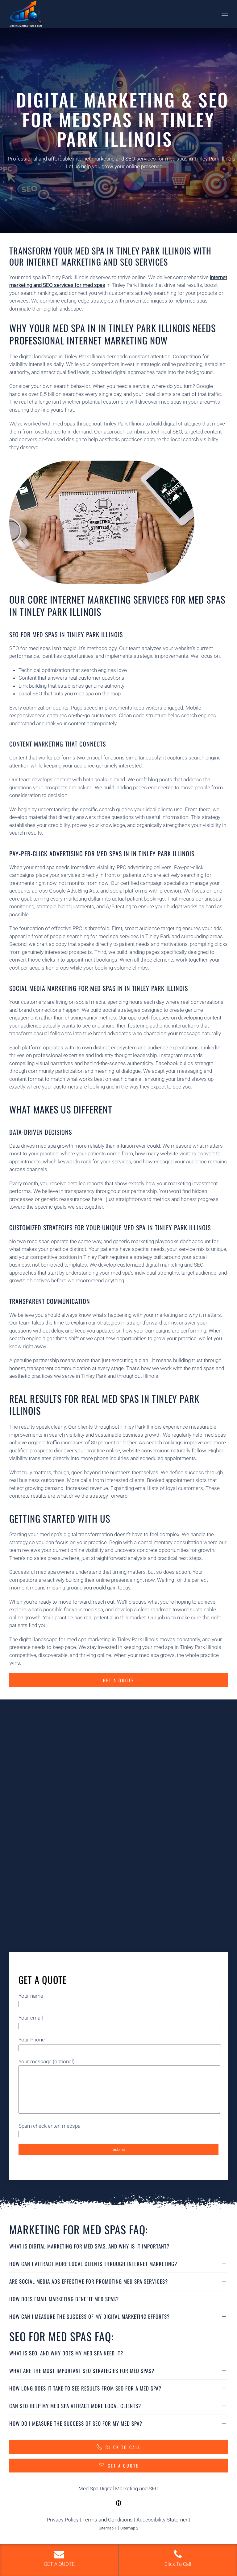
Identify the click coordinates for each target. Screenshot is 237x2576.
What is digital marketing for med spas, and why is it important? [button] (89, 2246)
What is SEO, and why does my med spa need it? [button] (66, 2353)
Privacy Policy (63, 2520)
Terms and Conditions (108, 2520)
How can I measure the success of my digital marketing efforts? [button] (89, 2316)
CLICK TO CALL (123, 2447)
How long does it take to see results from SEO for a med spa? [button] (85, 2388)
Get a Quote (119, 1680)
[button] (225, 14)
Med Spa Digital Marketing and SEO (118, 2489)
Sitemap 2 (129, 2528)
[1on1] (118, 2503)
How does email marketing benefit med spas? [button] (64, 2299)
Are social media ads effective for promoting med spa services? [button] (89, 2281)
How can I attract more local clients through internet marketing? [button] (93, 2264)
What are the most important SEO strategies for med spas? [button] (82, 2371)
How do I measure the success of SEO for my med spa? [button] (76, 2423)
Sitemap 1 (108, 2528)
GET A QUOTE (123, 2466)
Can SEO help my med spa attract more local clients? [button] (75, 2406)
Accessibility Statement (163, 2520)
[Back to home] (26, 14)
